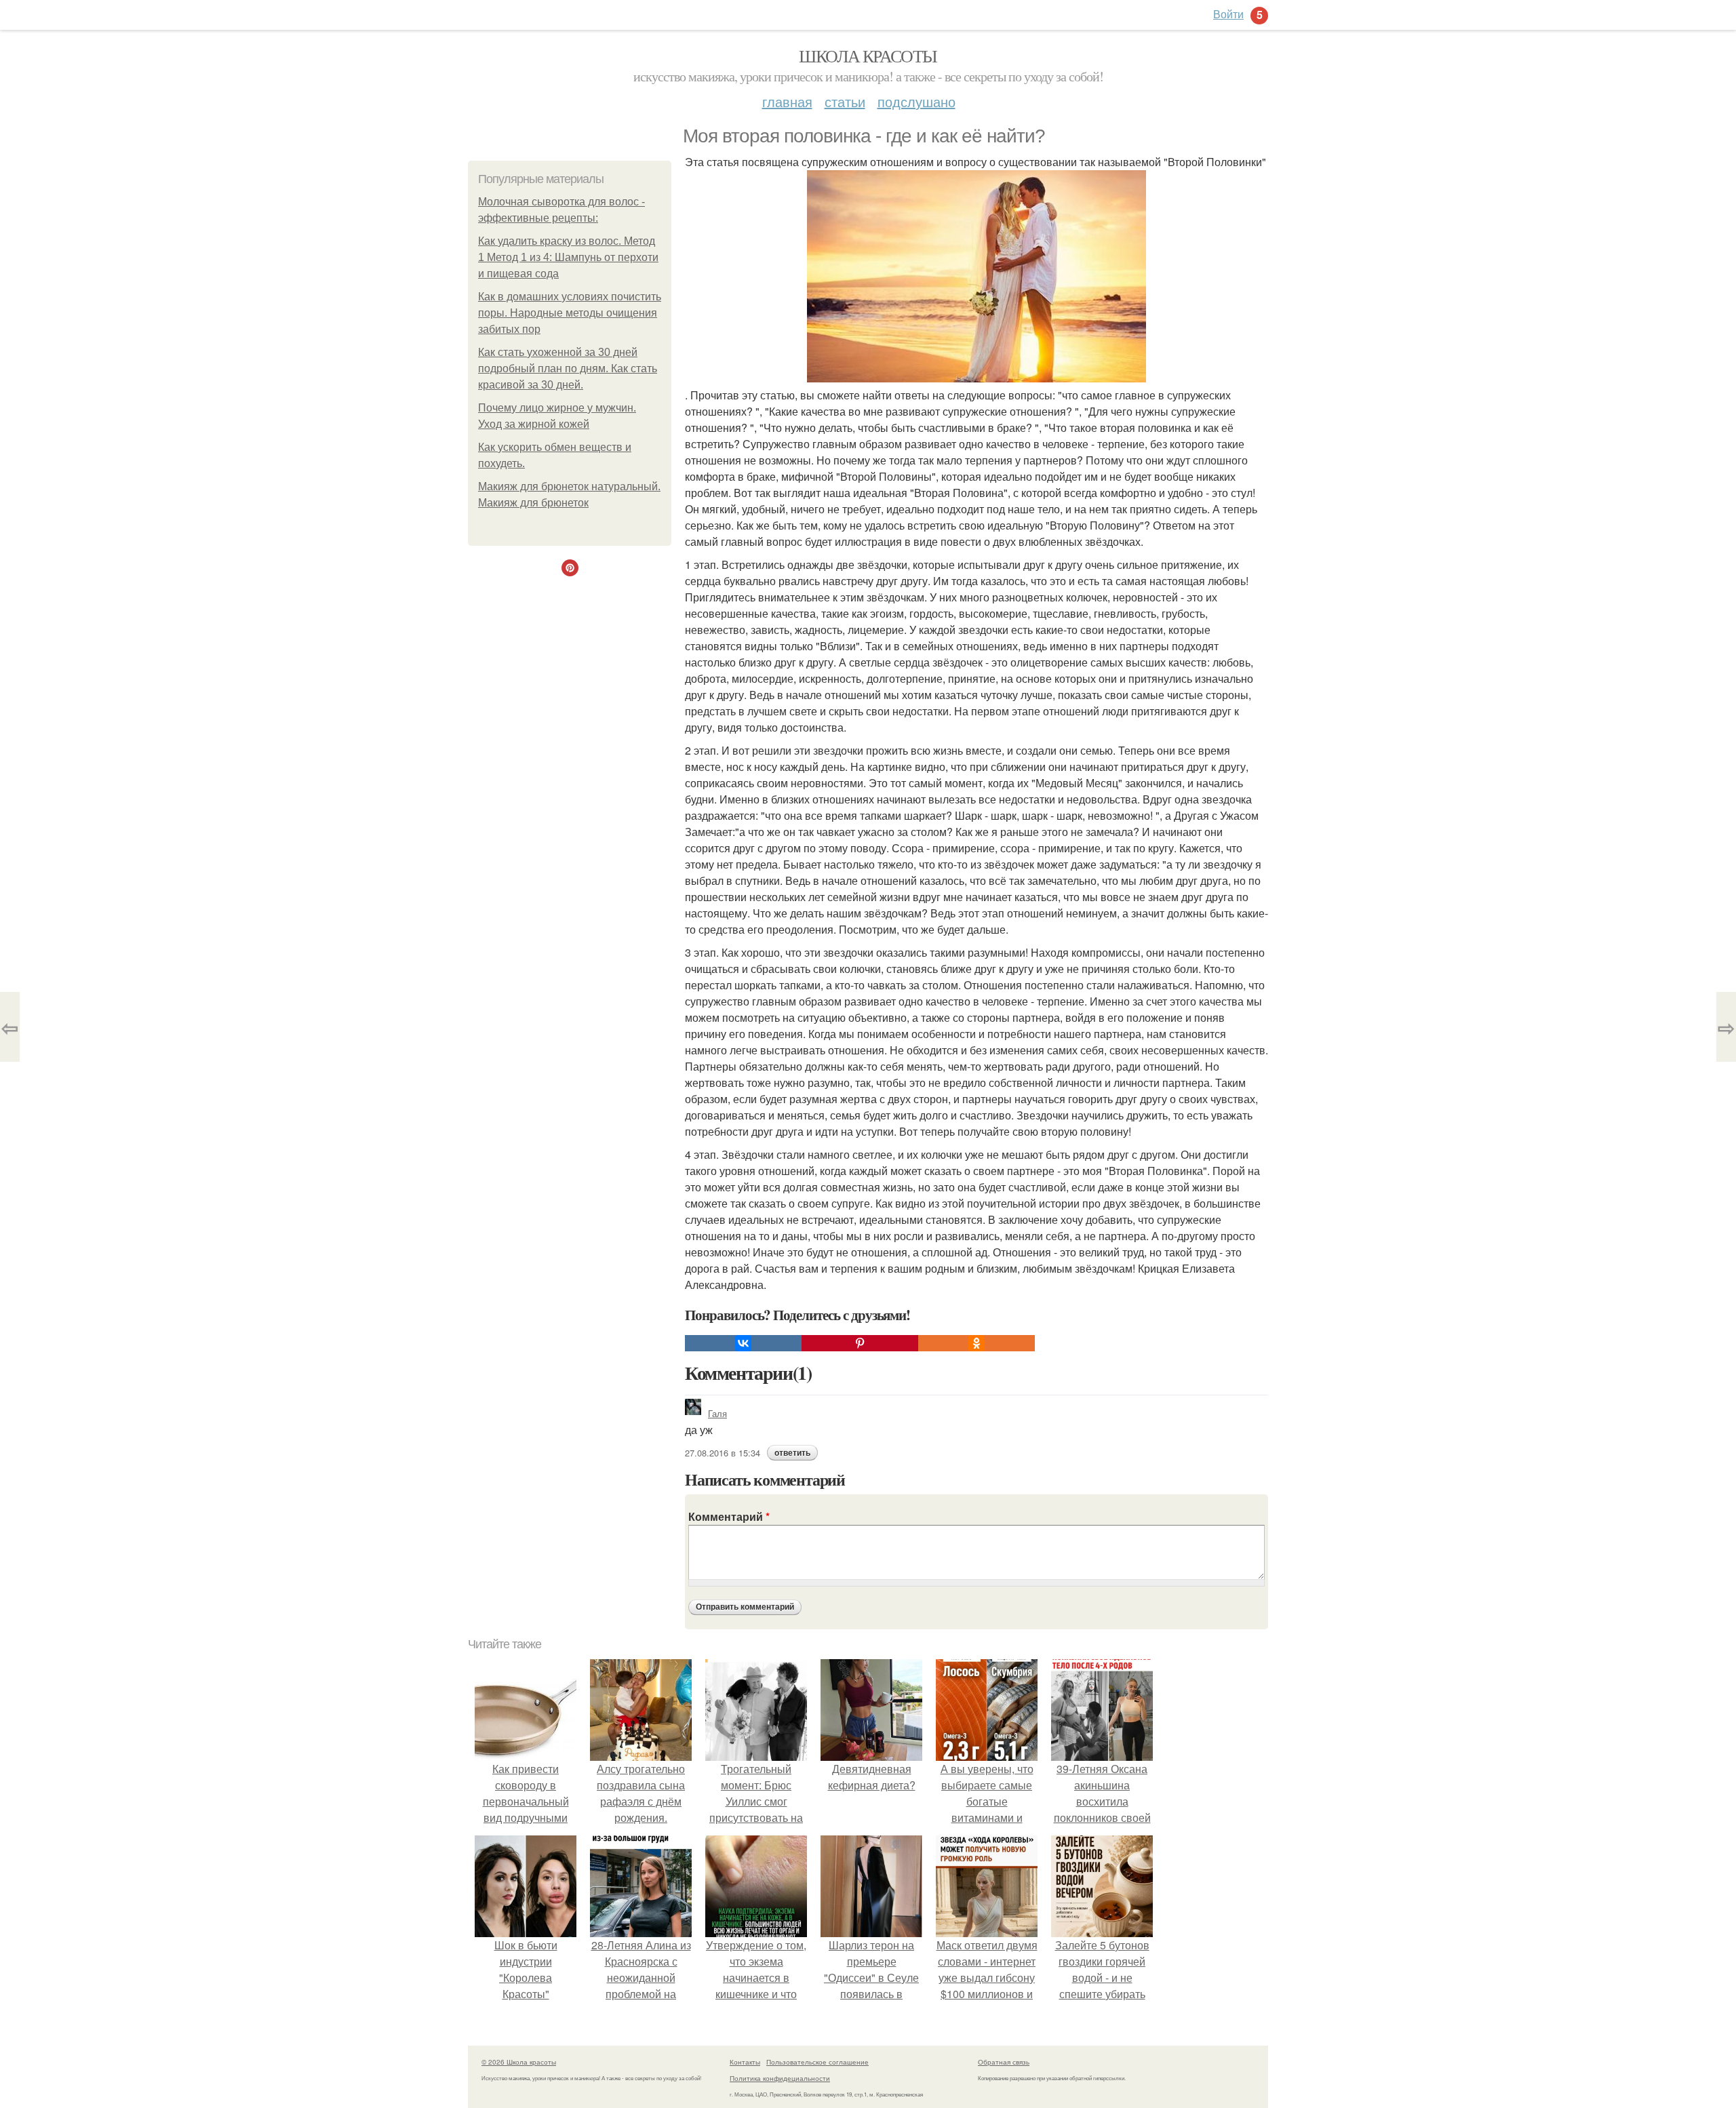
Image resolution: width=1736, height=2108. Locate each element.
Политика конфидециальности (780, 2078)
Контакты (745, 2062)
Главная (787, 101)
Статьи (845, 101)
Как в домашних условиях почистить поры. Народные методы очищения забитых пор (570, 313)
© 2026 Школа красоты (519, 2062)
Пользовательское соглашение (817, 2062)
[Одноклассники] (976, 1343)
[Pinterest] (860, 1343)
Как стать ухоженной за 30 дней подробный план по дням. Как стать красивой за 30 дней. (568, 369)
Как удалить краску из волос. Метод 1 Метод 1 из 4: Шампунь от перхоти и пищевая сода (568, 257)
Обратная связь (1004, 2062)
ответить (792, 1453)
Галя (717, 1413)
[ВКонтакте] (743, 1343)
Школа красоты (868, 56)
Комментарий (729, 1516)
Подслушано (916, 101)
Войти (1228, 14)
